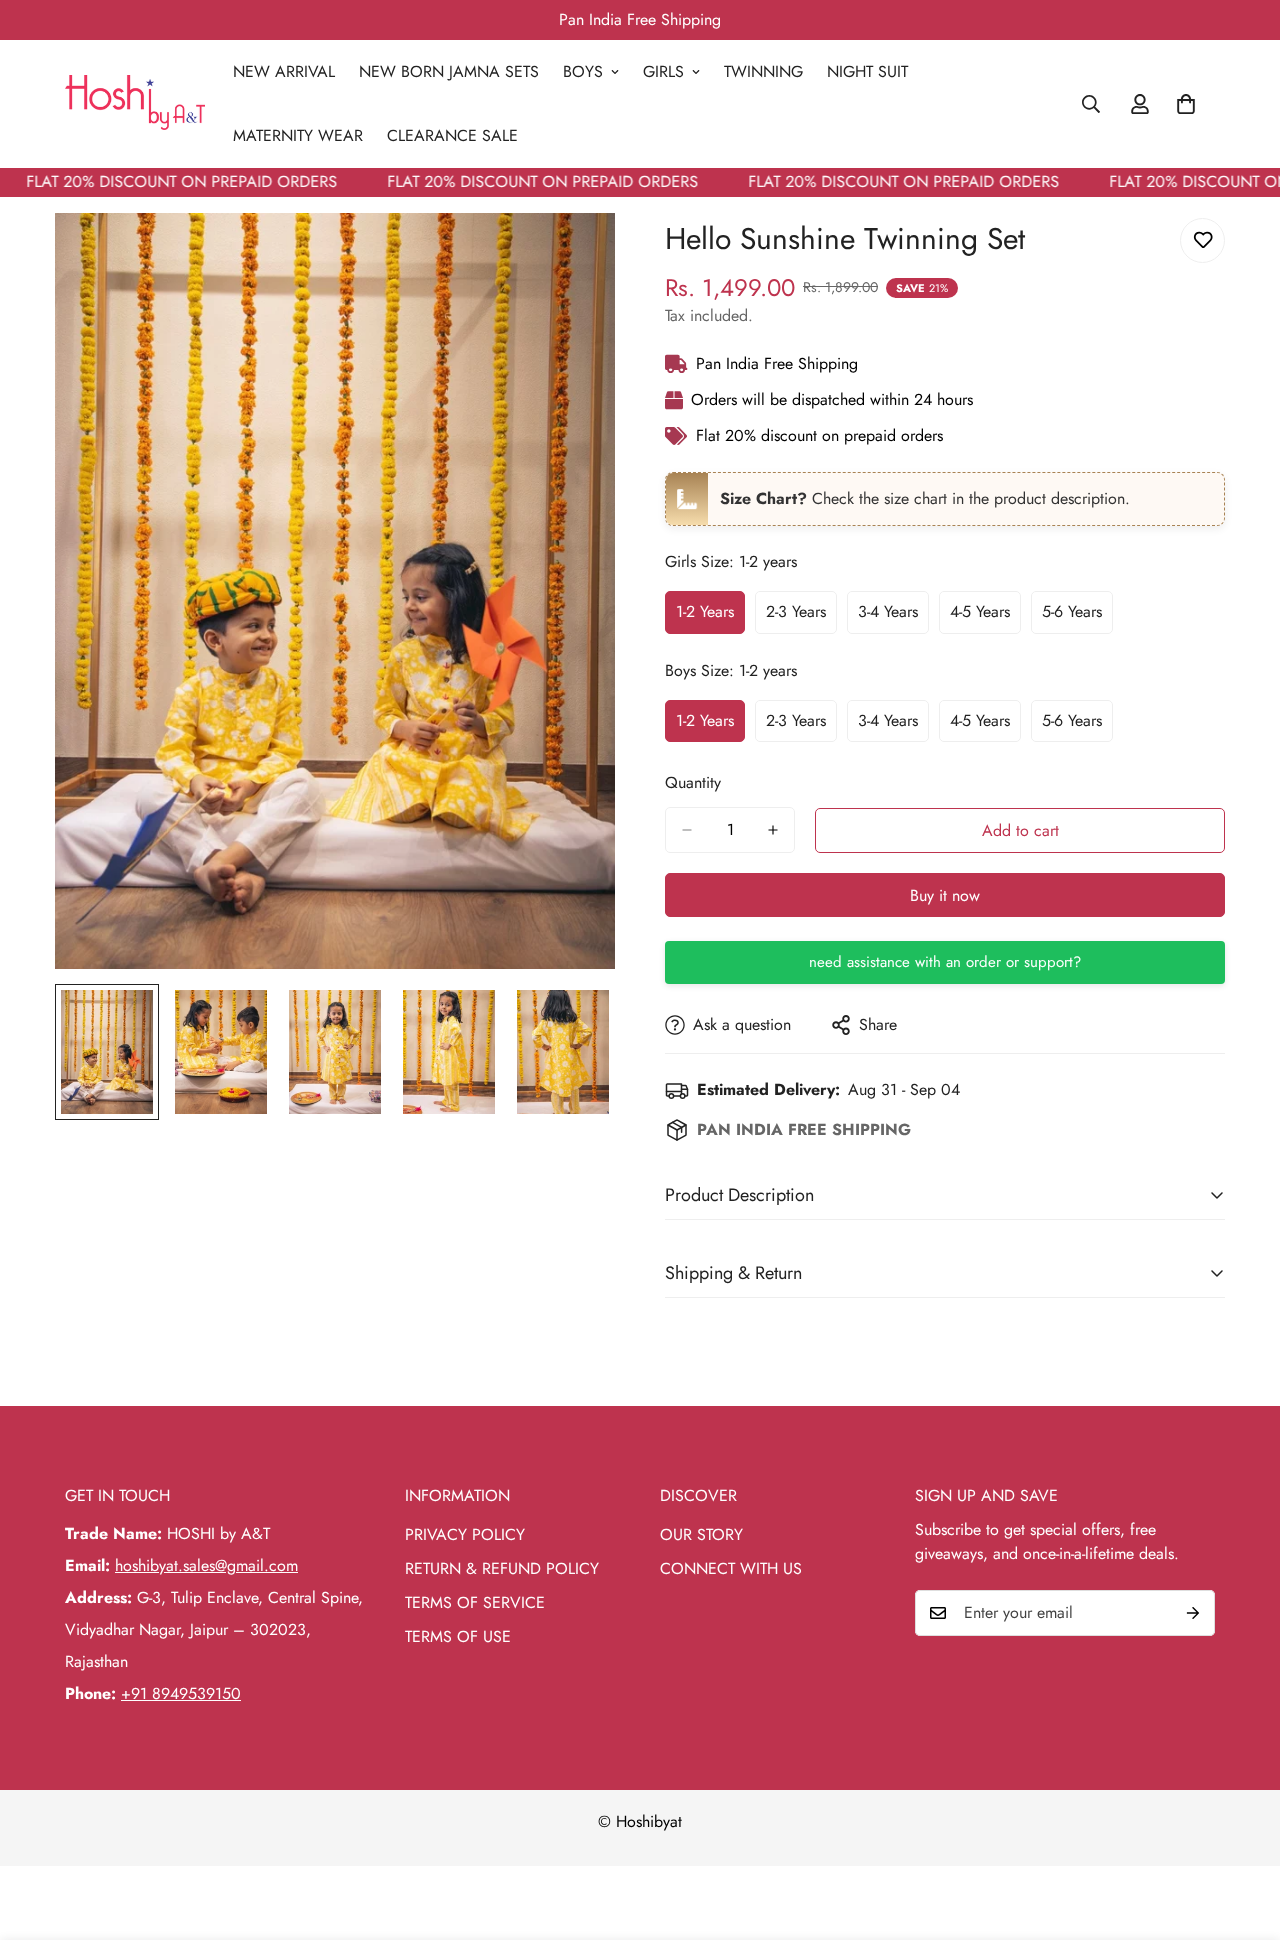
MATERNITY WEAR (298, 135)
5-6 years (1077, 617)
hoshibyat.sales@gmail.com (206, 1565)
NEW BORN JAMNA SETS (449, 71)
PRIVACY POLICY (465, 1534)
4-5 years (985, 617)
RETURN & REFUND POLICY (502, 1568)
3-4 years (893, 617)
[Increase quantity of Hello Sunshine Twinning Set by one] (773, 830)
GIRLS (663, 71)
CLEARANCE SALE (452, 135)
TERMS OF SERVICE (475, 1602)
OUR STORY (701, 1534)
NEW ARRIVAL (284, 71)
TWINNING (763, 71)
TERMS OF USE (458, 1636)
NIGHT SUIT (867, 71)
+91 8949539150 (181, 1693)
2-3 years (801, 617)
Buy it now (945, 895)
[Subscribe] (1193, 1613)
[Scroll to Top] (1241, 1831)
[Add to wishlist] (1202, 240)
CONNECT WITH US (731, 1568)
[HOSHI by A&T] (135, 104)
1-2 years (710, 617)
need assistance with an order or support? (945, 962)
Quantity (693, 782)
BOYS (583, 71)
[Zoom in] (572, 255)
